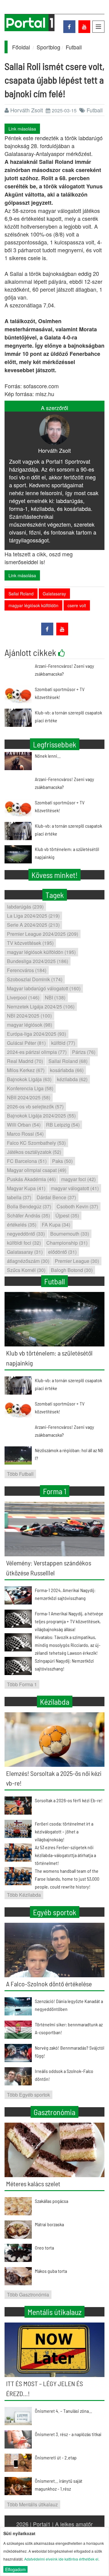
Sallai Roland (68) (68, 1061)
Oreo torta (44, 2248)
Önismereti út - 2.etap (56, 2457)
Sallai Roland (21, 594)
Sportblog (48, 47)
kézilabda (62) (72, 1079)
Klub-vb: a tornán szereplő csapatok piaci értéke (68, 830)
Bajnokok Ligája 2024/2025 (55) (41, 1116)
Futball (74, 47)
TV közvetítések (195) (30, 943)
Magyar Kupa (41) (26, 1188)
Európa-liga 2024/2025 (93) (36, 1034)
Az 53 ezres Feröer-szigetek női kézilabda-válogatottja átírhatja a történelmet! (65, 1855)
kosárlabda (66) (67, 1070)
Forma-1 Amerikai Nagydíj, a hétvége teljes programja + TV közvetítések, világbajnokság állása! (69, 1621)
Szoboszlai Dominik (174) (35, 979)
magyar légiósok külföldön (33, 605)
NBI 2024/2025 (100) (29, 1016)
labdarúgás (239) (25, 907)
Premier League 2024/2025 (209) (43, 934)
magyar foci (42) (78, 1179)
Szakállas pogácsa (51, 2201)
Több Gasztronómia (28, 2295)
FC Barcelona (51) (27, 1161)
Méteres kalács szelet (33, 2184)
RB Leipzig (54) (63, 1125)
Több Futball (20, 1474)
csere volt (77, 605)
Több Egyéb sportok (28, 2095)
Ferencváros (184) (27, 970)
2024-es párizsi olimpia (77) (37, 1052)
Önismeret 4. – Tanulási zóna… (63, 2411)
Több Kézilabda (24, 1895)
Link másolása (22, 129)
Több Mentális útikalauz (32, 2504)
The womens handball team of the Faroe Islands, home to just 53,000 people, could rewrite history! (67, 1879)
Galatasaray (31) (25, 1252)
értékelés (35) (22, 1225)
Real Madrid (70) (25, 1061)
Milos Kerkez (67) (26, 1070)
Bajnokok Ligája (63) (29, 1079)
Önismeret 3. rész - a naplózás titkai (68, 2434)
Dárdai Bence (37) (56, 1197)
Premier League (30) (77, 1261)
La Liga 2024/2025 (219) (33, 916)
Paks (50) (62, 1161)
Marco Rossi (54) (25, 1134)
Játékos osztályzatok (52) (34, 1152)
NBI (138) (55, 997)
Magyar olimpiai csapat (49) (37, 1170)
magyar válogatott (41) (75, 1188)
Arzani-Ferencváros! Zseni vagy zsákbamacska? (64, 783)
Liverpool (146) (23, 997)
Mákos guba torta (51, 2271)
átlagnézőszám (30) (28, 1261)
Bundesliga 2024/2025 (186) (38, 961)
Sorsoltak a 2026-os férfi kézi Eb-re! (69, 1800)
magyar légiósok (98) (30, 1025)
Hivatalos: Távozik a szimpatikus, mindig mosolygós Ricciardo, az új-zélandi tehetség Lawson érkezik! (68, 1645)
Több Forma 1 (22, 1684)
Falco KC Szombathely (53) (36, 1143)
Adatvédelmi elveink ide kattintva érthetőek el (61, 2559)
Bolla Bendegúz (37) (29, 1206)
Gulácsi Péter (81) (26, 1043)
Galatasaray (54, 594)
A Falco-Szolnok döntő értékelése (49, 1984)
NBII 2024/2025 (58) (29, 1097)
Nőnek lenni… (48, 756)
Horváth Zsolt (27, 110)
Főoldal (21, 47)
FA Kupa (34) (56, 1225)
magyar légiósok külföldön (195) (41, 952)
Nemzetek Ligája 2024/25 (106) (41, 1007)
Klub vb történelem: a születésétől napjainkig (67, 853)
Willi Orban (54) (24, 1125)
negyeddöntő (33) (26, 1234)
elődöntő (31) (62, 1252)
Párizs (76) (84, 1052)
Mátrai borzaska (49, 2224)
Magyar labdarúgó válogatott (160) (44, 988)
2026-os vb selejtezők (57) (35, 1106)
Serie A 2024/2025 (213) (33, 925)
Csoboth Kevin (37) (77, 1206)
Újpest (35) (67, 1215)
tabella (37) (19, 1197)
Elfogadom (15, 2569)
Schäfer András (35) (28, 1215)
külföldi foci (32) (24, 1243)
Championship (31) (67, 1243)
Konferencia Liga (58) (30, 1088)
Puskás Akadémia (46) (31, 1179)
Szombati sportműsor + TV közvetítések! (60, 806)
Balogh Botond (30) (72, 1270)
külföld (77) (63, 1043)
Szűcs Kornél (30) (26, 1270)
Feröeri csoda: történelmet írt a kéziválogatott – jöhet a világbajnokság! (64, 1831)
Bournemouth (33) (70, 1234)
